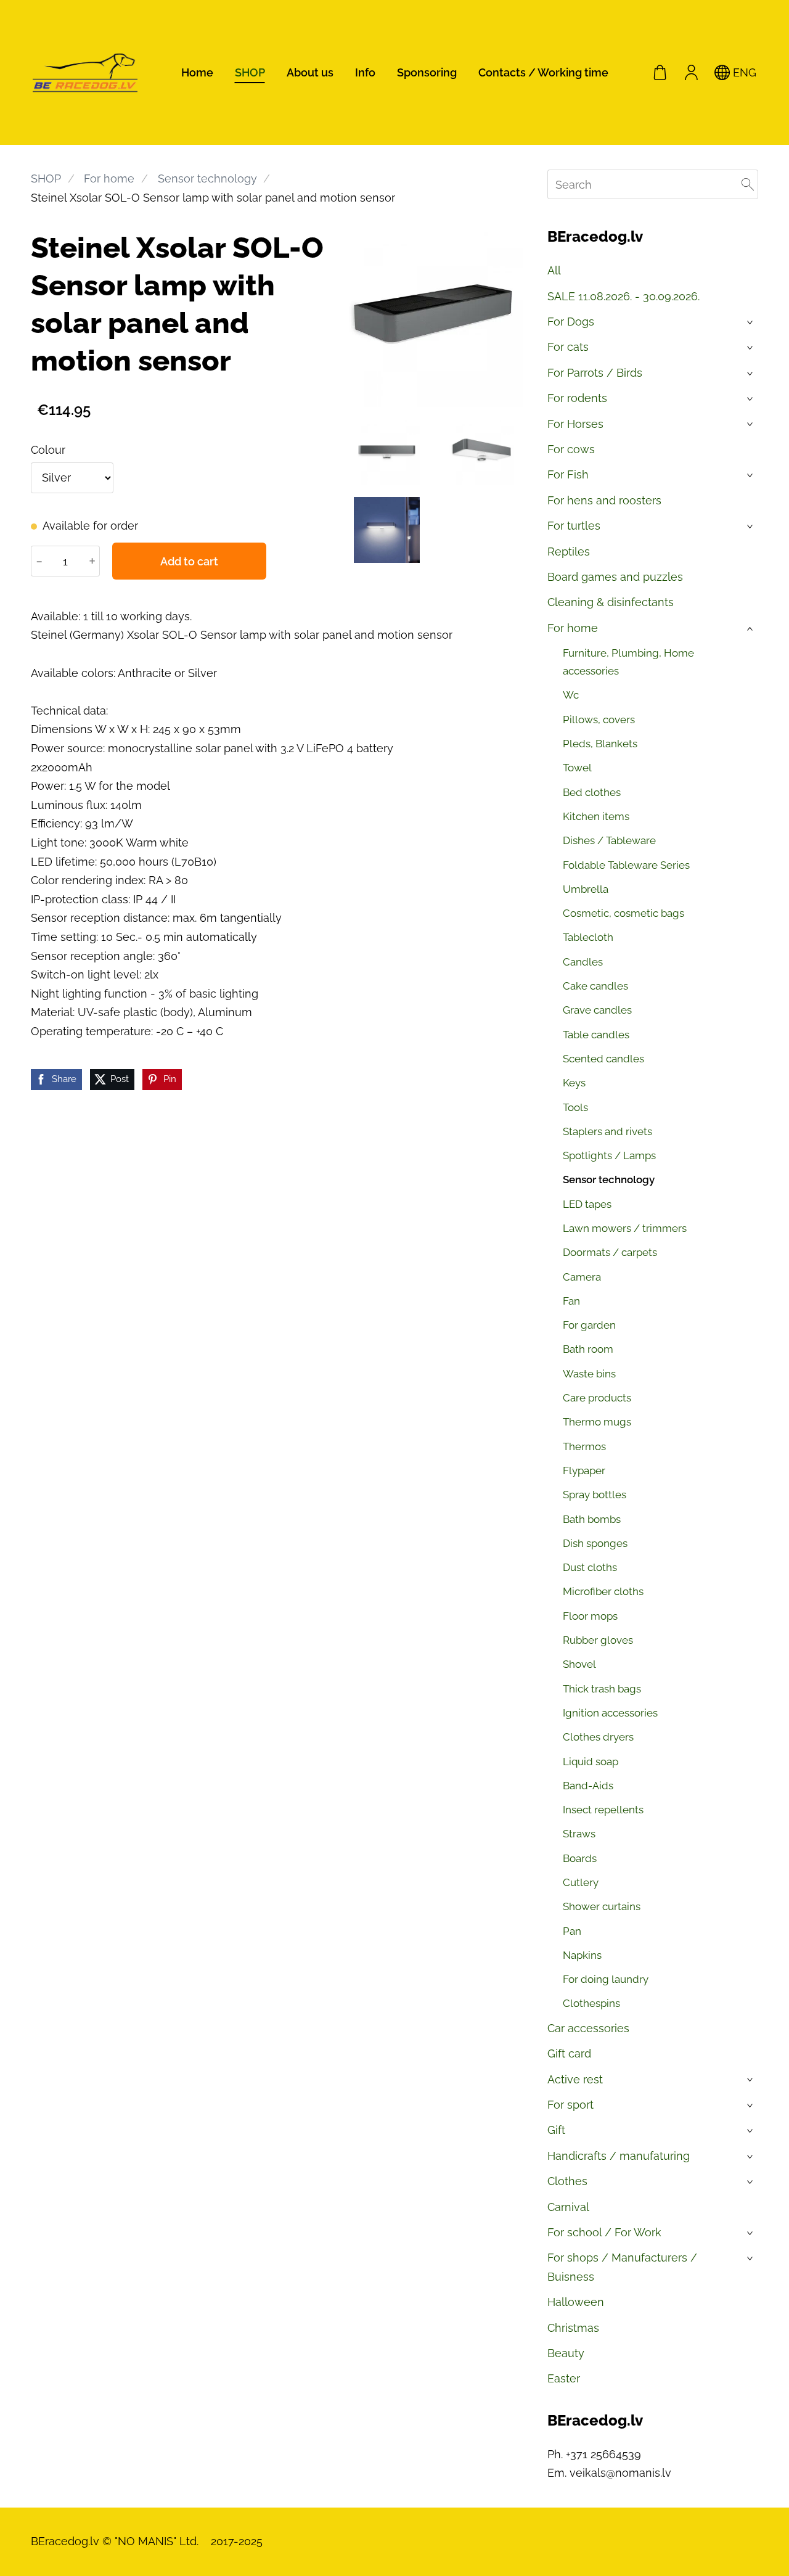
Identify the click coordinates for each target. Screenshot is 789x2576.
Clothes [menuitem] (567, 2181)
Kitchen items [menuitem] (596, 816)
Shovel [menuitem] (579, 1664)
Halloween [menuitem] (576, 2302)
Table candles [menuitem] (596, 1035)
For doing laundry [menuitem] (606, 1979)
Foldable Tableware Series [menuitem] (626, 865)
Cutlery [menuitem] (581, 1882)
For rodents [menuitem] (577, 398)
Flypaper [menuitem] (584, 1471)
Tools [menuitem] (575, 1107)
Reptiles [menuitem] (569, 552)
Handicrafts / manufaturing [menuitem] (619, 2156)
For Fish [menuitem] (568, 474)
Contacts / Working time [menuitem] (543, 72)
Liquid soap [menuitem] (591, 1762)
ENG (743, 72)
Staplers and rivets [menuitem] (607, 1131)
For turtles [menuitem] (574, 526)
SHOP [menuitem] (250, 72)
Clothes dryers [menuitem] (598, 1737)
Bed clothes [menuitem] (592, 792)
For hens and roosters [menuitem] (604, 500)
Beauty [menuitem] (566, 2353)
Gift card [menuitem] (569, 2053)
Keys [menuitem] (574, 1083)
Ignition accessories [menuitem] (610, 1713)
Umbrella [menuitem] (586, 889)
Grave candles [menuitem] (597, 1010)
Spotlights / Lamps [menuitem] (609, 1155)
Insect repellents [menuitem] (603, 1810)
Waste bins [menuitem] (589, 1374)
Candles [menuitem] (583, 962)
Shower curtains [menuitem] (602, 1906)
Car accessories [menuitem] (588, 2028)
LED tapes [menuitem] (587, 1204)
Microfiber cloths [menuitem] (603, 1591)
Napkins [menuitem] (582, 1955)
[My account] (691, 72)
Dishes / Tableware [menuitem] (609, 840)
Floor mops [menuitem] (590, 1616)
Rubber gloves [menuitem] (598, 1640)
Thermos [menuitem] (584, 1446)
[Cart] (660, 72)
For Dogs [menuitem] (571, 322)
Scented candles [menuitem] (603, 1059)
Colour (48, 450)
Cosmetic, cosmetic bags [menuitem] (623, 913)
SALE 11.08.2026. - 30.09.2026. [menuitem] (623, 296)
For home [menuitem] (573, 628)
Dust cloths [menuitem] (590, 1567)
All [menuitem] (554, 270)
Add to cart (189, 561)
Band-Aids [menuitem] (588, 1786)
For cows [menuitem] (571, 449)
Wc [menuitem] (571, 695)
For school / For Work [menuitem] (604, 2232)
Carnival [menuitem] (568, 2207)
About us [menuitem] (310, 72)
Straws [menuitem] (579, 1834)
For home (109, 178)
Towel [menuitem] (577, 768)
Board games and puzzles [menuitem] (615, 577)
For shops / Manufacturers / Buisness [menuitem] (622, 2267)
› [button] (751, 322)
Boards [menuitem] (580, 1858)
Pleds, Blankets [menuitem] (600, 744)
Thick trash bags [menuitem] (602, 1689)
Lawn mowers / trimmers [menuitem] (625, 1228)
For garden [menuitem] (589, 1325)
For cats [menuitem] (568, 347)
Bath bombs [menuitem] (592, 1519)
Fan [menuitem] (571, 1301)
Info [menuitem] (365, 72)
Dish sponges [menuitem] (595, 1543)
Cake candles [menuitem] (595, 986)
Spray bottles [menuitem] (595, 1495)
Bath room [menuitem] (588, 1349)
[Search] (748, 184)
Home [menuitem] (197, 72)
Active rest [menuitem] (575, 2079)
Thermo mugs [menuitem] (597, 1422)
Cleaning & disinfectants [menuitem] (611, 602)
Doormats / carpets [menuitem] (610, 1252)
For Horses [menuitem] (575, 424)
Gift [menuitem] (556, 2130)
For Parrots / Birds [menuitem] (595, 373)
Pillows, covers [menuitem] (599, 720)
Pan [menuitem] (572, 1931)
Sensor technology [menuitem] (609, 1179)
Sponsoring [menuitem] (427, 72)
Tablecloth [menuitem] (588, 937)
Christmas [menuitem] (573, 2328)
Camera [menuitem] (582, 1277)
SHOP (46, 178)
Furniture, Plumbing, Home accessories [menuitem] (628, 662)
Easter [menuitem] (564, 2378)
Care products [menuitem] (597, 1398)
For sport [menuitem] (570, 2105)
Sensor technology (207, 178)
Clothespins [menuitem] (591, 2003)
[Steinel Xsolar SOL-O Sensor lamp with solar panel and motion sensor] (387, 452)
